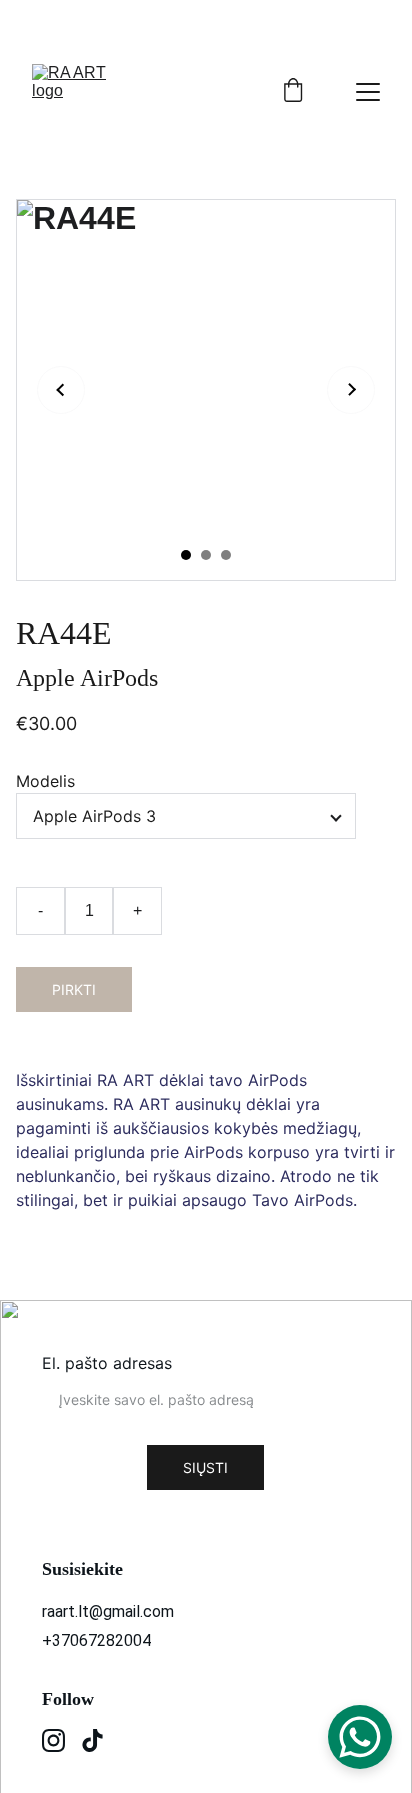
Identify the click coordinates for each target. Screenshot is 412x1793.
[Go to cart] (293, 92)
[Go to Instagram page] (53, 1740)
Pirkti (74, 989)
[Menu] (368, 92)
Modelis (45, 781)
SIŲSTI (205, 1467)
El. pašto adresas (107, 1363)
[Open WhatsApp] (360, 1737)
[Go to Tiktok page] (92, 1740)
